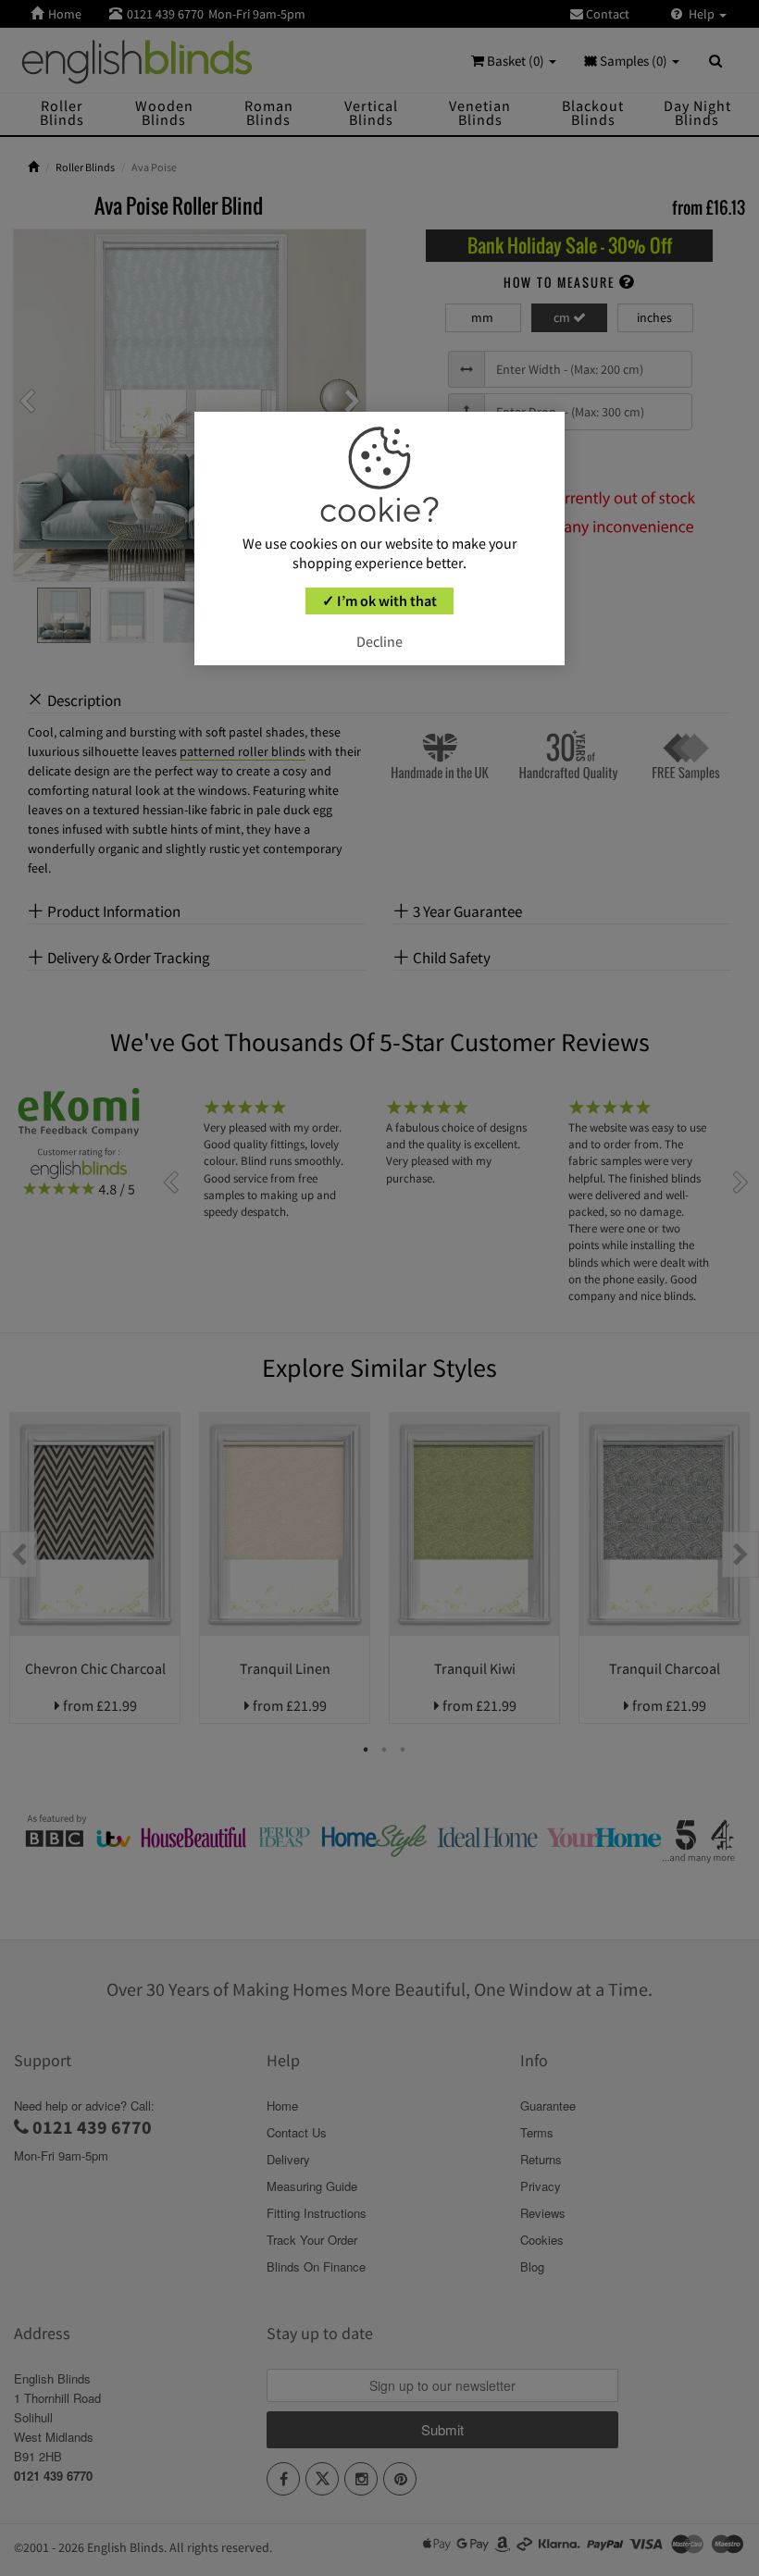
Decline (379, 641)
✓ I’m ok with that (379, 601)
